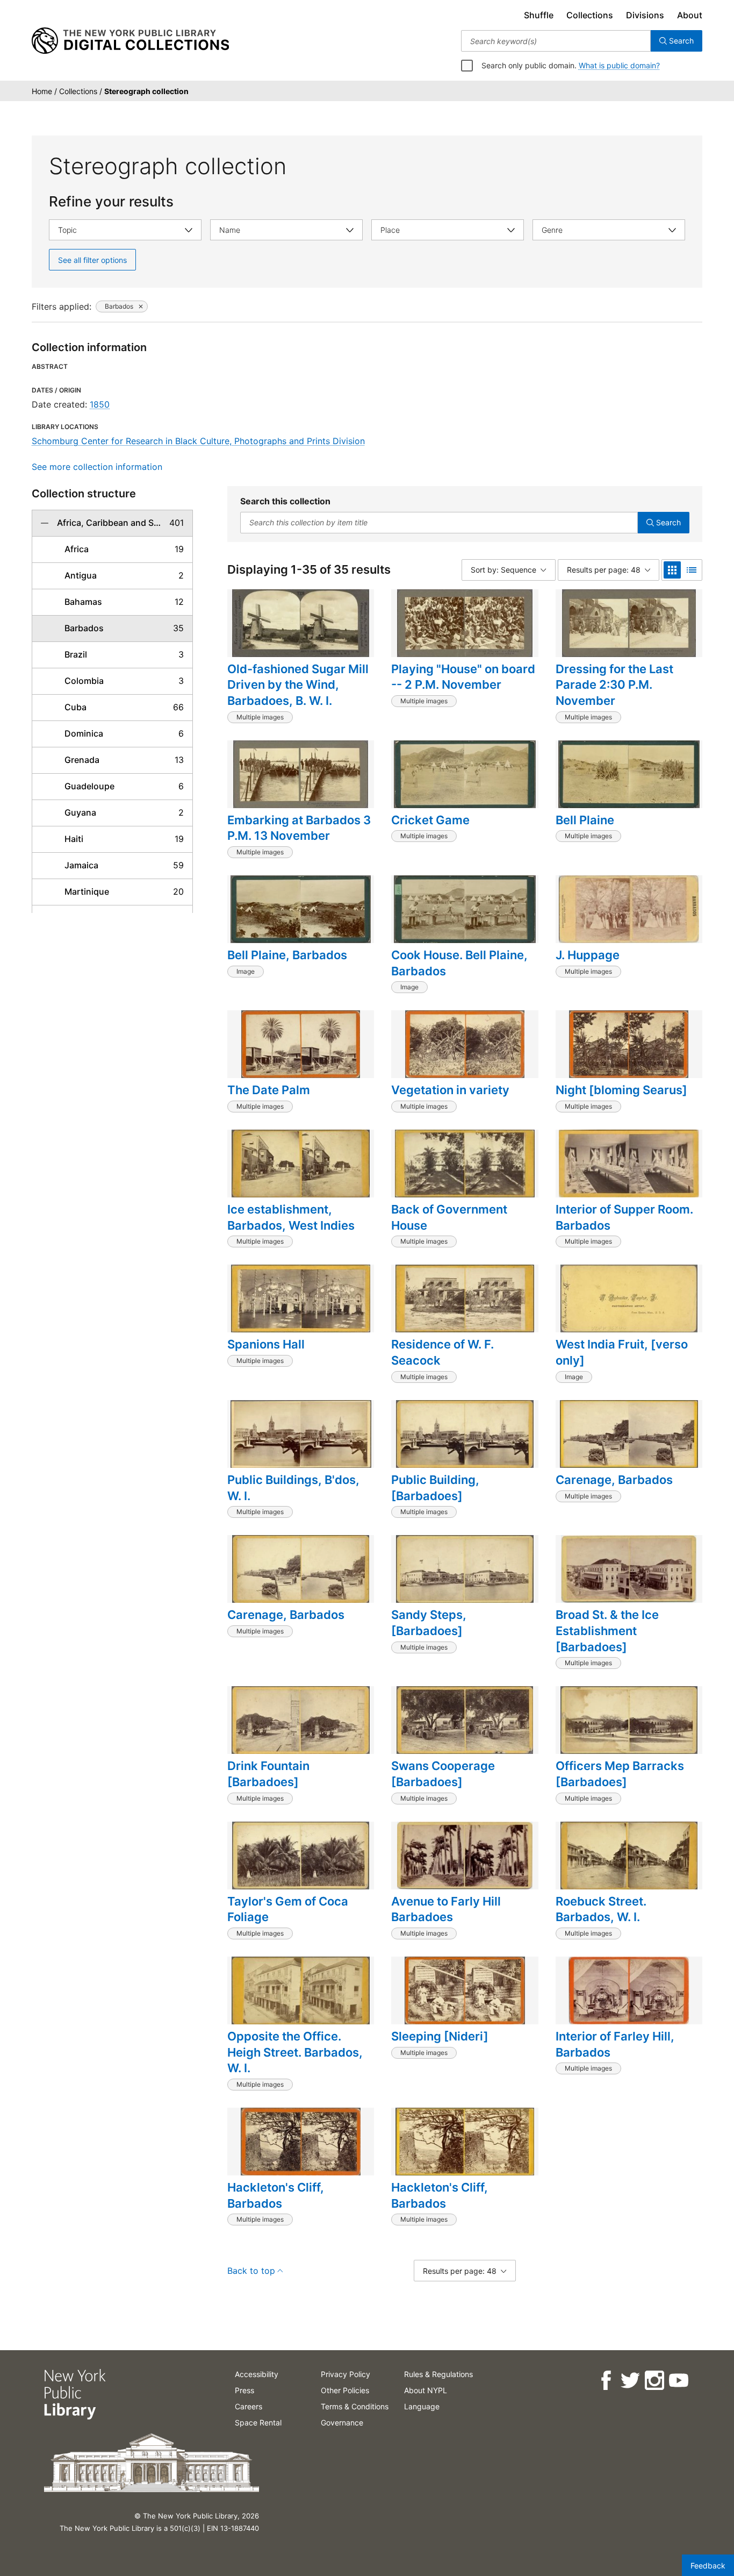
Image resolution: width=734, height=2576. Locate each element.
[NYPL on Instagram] (654, 2381)
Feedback (708, 2566)
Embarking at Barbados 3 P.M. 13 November (299, 828)
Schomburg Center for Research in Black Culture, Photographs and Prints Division (198, 441)
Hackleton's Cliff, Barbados (276, 2195)
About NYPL (426, 2390)
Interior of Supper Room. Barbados (624, 1217)
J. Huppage (588, 955)
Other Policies (345, 2390)
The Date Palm (269, 1090)
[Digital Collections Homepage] (130, 41)
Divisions (645, 15)
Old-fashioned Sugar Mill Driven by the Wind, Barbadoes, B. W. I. (298, 685)
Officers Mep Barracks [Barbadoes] (620, 1774)
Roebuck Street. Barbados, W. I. (601, 1909)
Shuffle (539, 15)
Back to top (251, 2271)
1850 (100, 404)
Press (244, 2390)
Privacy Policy (346, 2374)
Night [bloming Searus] (621, 1090)
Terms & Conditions (355, 2406)
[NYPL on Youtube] (678, 2381)
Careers (249, 2406)
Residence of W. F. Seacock (442, 1352)
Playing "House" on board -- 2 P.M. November (463, 677)
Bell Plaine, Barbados (287, 955)
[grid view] (672, 570)
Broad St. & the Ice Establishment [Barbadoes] (607, 1630)
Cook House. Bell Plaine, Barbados (459, 963)
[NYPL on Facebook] (605, 2381)
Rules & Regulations (438, 2374)
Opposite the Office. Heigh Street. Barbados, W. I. (295, 2052)
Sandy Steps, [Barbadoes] (429, 1623)
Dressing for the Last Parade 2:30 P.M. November (614, 685)
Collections (590, 15)
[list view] (692, 570)
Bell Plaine (585, 820)
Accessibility (257, 2374)
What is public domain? (619, 65)
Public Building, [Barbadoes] (435, 1488)
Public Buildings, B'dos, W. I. (293, 1488)
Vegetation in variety (450, 1090)
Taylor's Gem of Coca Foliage (288, 1909)
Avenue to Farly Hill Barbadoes (446, 1909)
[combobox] (556, 41)
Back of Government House (449, 1217)
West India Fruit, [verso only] (622, 1352)
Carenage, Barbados (614, 1480)
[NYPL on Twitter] (629, 2381)
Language (422, 2406)
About (690, 15)
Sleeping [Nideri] (440, 2036)
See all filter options (92, 260)
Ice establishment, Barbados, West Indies (291, 1217)
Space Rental (258, 2422)
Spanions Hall (266, 1344)
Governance (342, 2422)
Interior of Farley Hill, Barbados (615, 2044)
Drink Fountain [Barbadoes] (268, 1774)
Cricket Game (430, 820)
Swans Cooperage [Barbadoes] (443, 1774)
